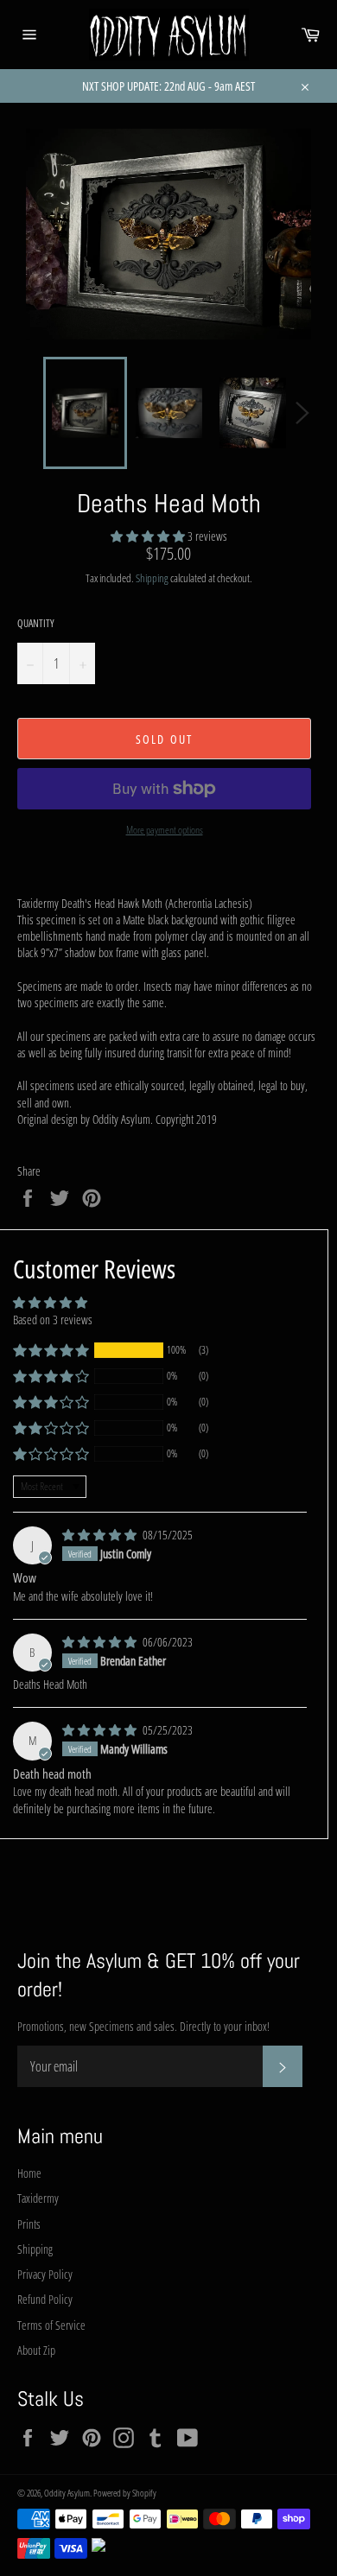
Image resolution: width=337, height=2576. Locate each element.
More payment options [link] (165, 830)
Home (29, 2173)
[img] (101, 1535)
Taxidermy (38, 2198)
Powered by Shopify (125, 2493)
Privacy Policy (45, 2274)
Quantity (36, 624)
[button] (149, 536)
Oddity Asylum (67, 2493)
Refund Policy (45, 2299)
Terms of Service (51, 2325)
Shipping (152, 578)
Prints (29, 2224)
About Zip (36, 2350)
